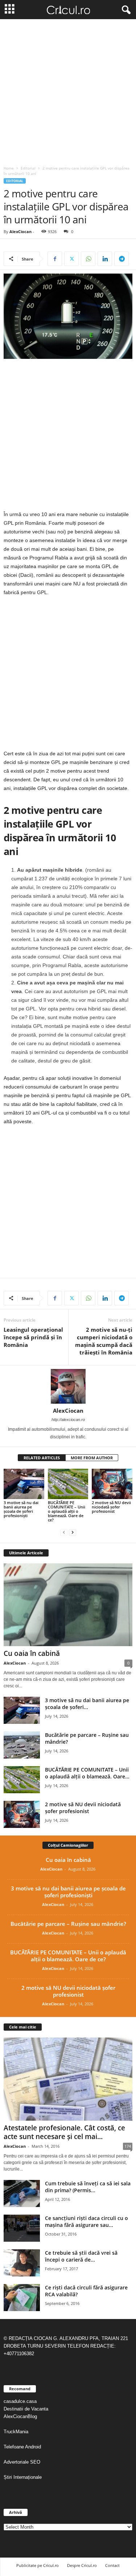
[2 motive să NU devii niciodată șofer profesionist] (112, 1484)
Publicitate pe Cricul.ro (38, 2565)
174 (128, 2146)
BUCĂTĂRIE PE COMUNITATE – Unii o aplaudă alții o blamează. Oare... (87, 1773)
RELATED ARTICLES (42, 1458)
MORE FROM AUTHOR (92, 1458)
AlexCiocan (20, 231)
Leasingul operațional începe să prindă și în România (33, 1337)
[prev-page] (64, 1532)
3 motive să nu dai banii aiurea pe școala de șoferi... (87, 1704)
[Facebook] (55, 259)
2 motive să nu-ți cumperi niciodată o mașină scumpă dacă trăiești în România (104, 1341)
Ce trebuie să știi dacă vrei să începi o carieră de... (81, 2256)
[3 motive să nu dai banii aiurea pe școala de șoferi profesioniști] (24, 1484)
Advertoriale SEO (22, 2462)
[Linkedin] (105, 259)
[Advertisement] (68, 91)
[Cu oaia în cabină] (68, 1605)
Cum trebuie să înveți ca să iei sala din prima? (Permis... (88, 2187)
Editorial (28, 168)
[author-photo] (68, 1386)
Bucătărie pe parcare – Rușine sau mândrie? (68, 1924)
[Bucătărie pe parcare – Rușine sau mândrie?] (22, 1745)
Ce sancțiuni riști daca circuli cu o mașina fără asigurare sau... (86, 2221)
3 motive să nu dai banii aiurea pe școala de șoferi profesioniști (21, 1509)
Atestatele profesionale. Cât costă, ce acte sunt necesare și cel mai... (64, 2132)
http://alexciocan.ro (68, 1420)
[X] (71, 259)
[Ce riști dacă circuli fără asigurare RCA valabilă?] (22, 2298)
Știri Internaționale (23, 2477)
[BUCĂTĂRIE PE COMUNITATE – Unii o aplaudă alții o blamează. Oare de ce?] (68, 1484)
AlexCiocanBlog (20, 2416)
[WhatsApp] (88, 259)
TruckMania (16, 2432)
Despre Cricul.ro (82, 2565)
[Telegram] (121, 259)
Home (9, 168)
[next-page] (73, 1532)
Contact (112, 2565)
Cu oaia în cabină (32, 1653)
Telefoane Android (22, 2447)
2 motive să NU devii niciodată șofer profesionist (111, 1507)
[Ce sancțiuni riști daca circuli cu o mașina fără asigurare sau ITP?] (22, 2228)
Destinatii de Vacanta (27, 2409)
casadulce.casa (20, 2401)
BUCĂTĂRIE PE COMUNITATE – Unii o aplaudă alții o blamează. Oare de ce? (67, 1511)
